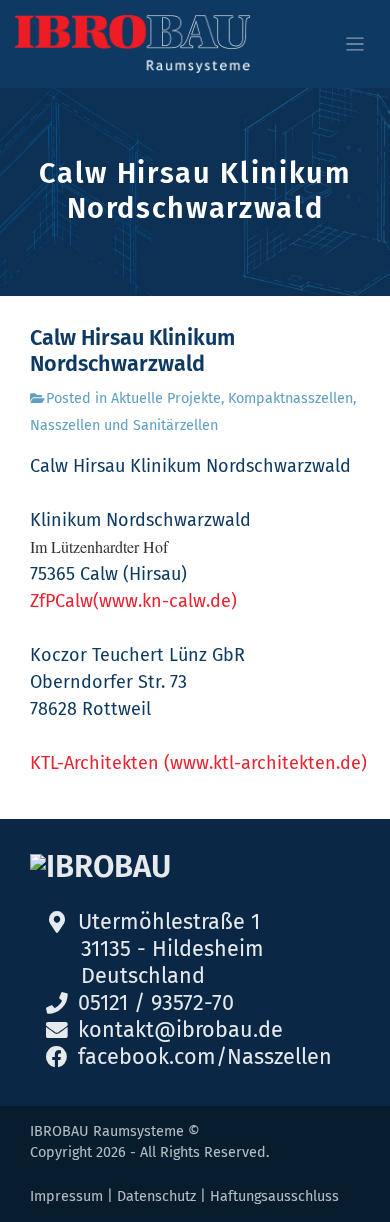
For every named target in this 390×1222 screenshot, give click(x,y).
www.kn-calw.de (165, 601)
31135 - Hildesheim (172, 949)
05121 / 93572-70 (156, 1003)
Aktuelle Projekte (166, 398)
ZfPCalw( (64, 601)
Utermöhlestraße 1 (169, 922)
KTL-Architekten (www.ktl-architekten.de (195, 763)
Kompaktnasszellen (290, 398)
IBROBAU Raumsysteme (107, 1131)
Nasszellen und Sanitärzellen (124, 425)
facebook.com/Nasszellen (205, 1057)
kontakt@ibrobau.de (180, 1030)
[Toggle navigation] (355, 44)
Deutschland (143, 976)
